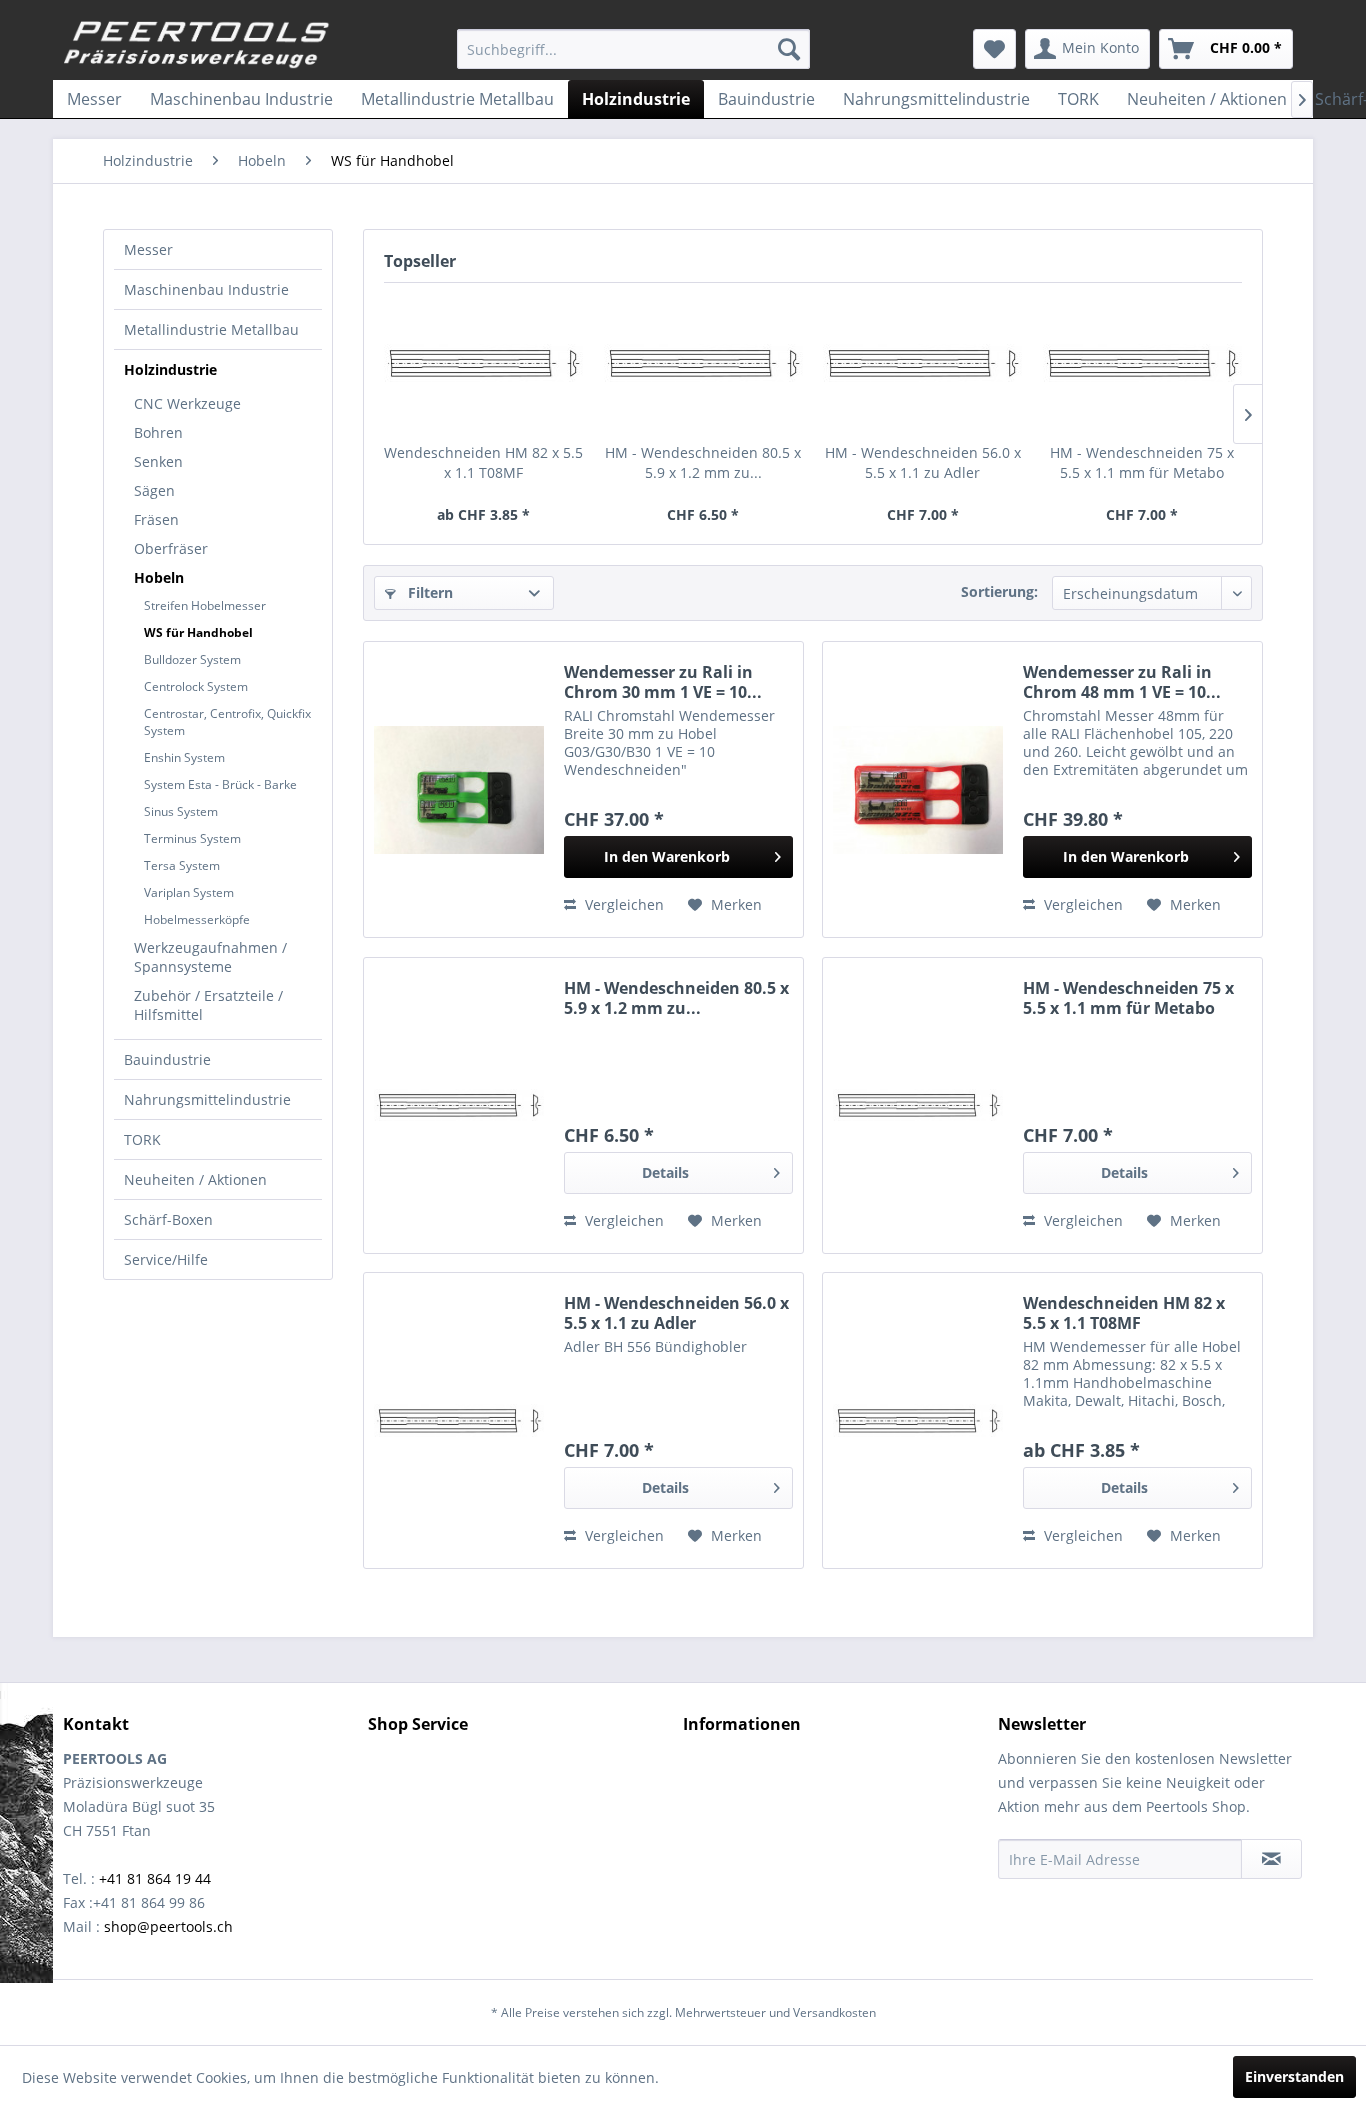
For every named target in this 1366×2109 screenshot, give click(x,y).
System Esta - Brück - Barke (220, 784)
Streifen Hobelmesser (205, 605)
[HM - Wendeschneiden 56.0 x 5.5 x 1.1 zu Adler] (923, 363)
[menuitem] (633, 49)
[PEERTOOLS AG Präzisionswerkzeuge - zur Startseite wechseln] (197, 45)
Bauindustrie (167, 1059)
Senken (158, 461)
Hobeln (159, 577)
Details (665, 1172)
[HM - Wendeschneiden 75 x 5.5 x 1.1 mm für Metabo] (1143, 363)
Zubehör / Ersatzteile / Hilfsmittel (208, 1005)
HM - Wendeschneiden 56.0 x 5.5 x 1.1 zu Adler (923, 462)
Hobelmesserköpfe (197, 919)
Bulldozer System (192, 659)
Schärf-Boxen (168, 1219)
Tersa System (182, 865)
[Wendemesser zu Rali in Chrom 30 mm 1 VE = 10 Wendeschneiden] (459, 789)
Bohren (158, 432)
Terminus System (192, 838)
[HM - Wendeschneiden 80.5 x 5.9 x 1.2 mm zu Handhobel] (704, 363)
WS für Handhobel (198, 632)
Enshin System (184, 757)
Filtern (428, 592)
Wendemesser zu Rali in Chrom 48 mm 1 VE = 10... (1122, 682)
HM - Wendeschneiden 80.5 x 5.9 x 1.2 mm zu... (703, 462)
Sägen (154, 490)
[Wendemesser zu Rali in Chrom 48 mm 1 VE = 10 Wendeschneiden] (918, 789)
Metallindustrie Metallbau (211, 329)
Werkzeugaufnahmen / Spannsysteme (210, 957)
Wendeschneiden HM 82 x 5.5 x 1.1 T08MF (483, 462)
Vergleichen (622, 904)
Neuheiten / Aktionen (195, 1179)
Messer (148, 249)
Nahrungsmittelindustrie (207, 1099)
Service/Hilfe (166, 1259)
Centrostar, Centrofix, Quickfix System (227, 722)
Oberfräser (171, 548)
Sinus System (181, 811)
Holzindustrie (170, 369)
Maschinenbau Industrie (206, 289)
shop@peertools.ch (168, 1926)
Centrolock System (196, 686)
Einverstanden (1294, 2076)
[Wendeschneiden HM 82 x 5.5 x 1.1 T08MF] (484, 363)
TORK (142, 1139)
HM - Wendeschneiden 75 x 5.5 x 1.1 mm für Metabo (1142, 462)
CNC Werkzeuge (187, 403)
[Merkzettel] (994, 49)
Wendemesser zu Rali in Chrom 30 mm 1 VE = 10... (663, 682)
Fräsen (156, 519)
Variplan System (189, 892)
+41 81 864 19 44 (155, 1878)
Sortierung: (999, 591)
